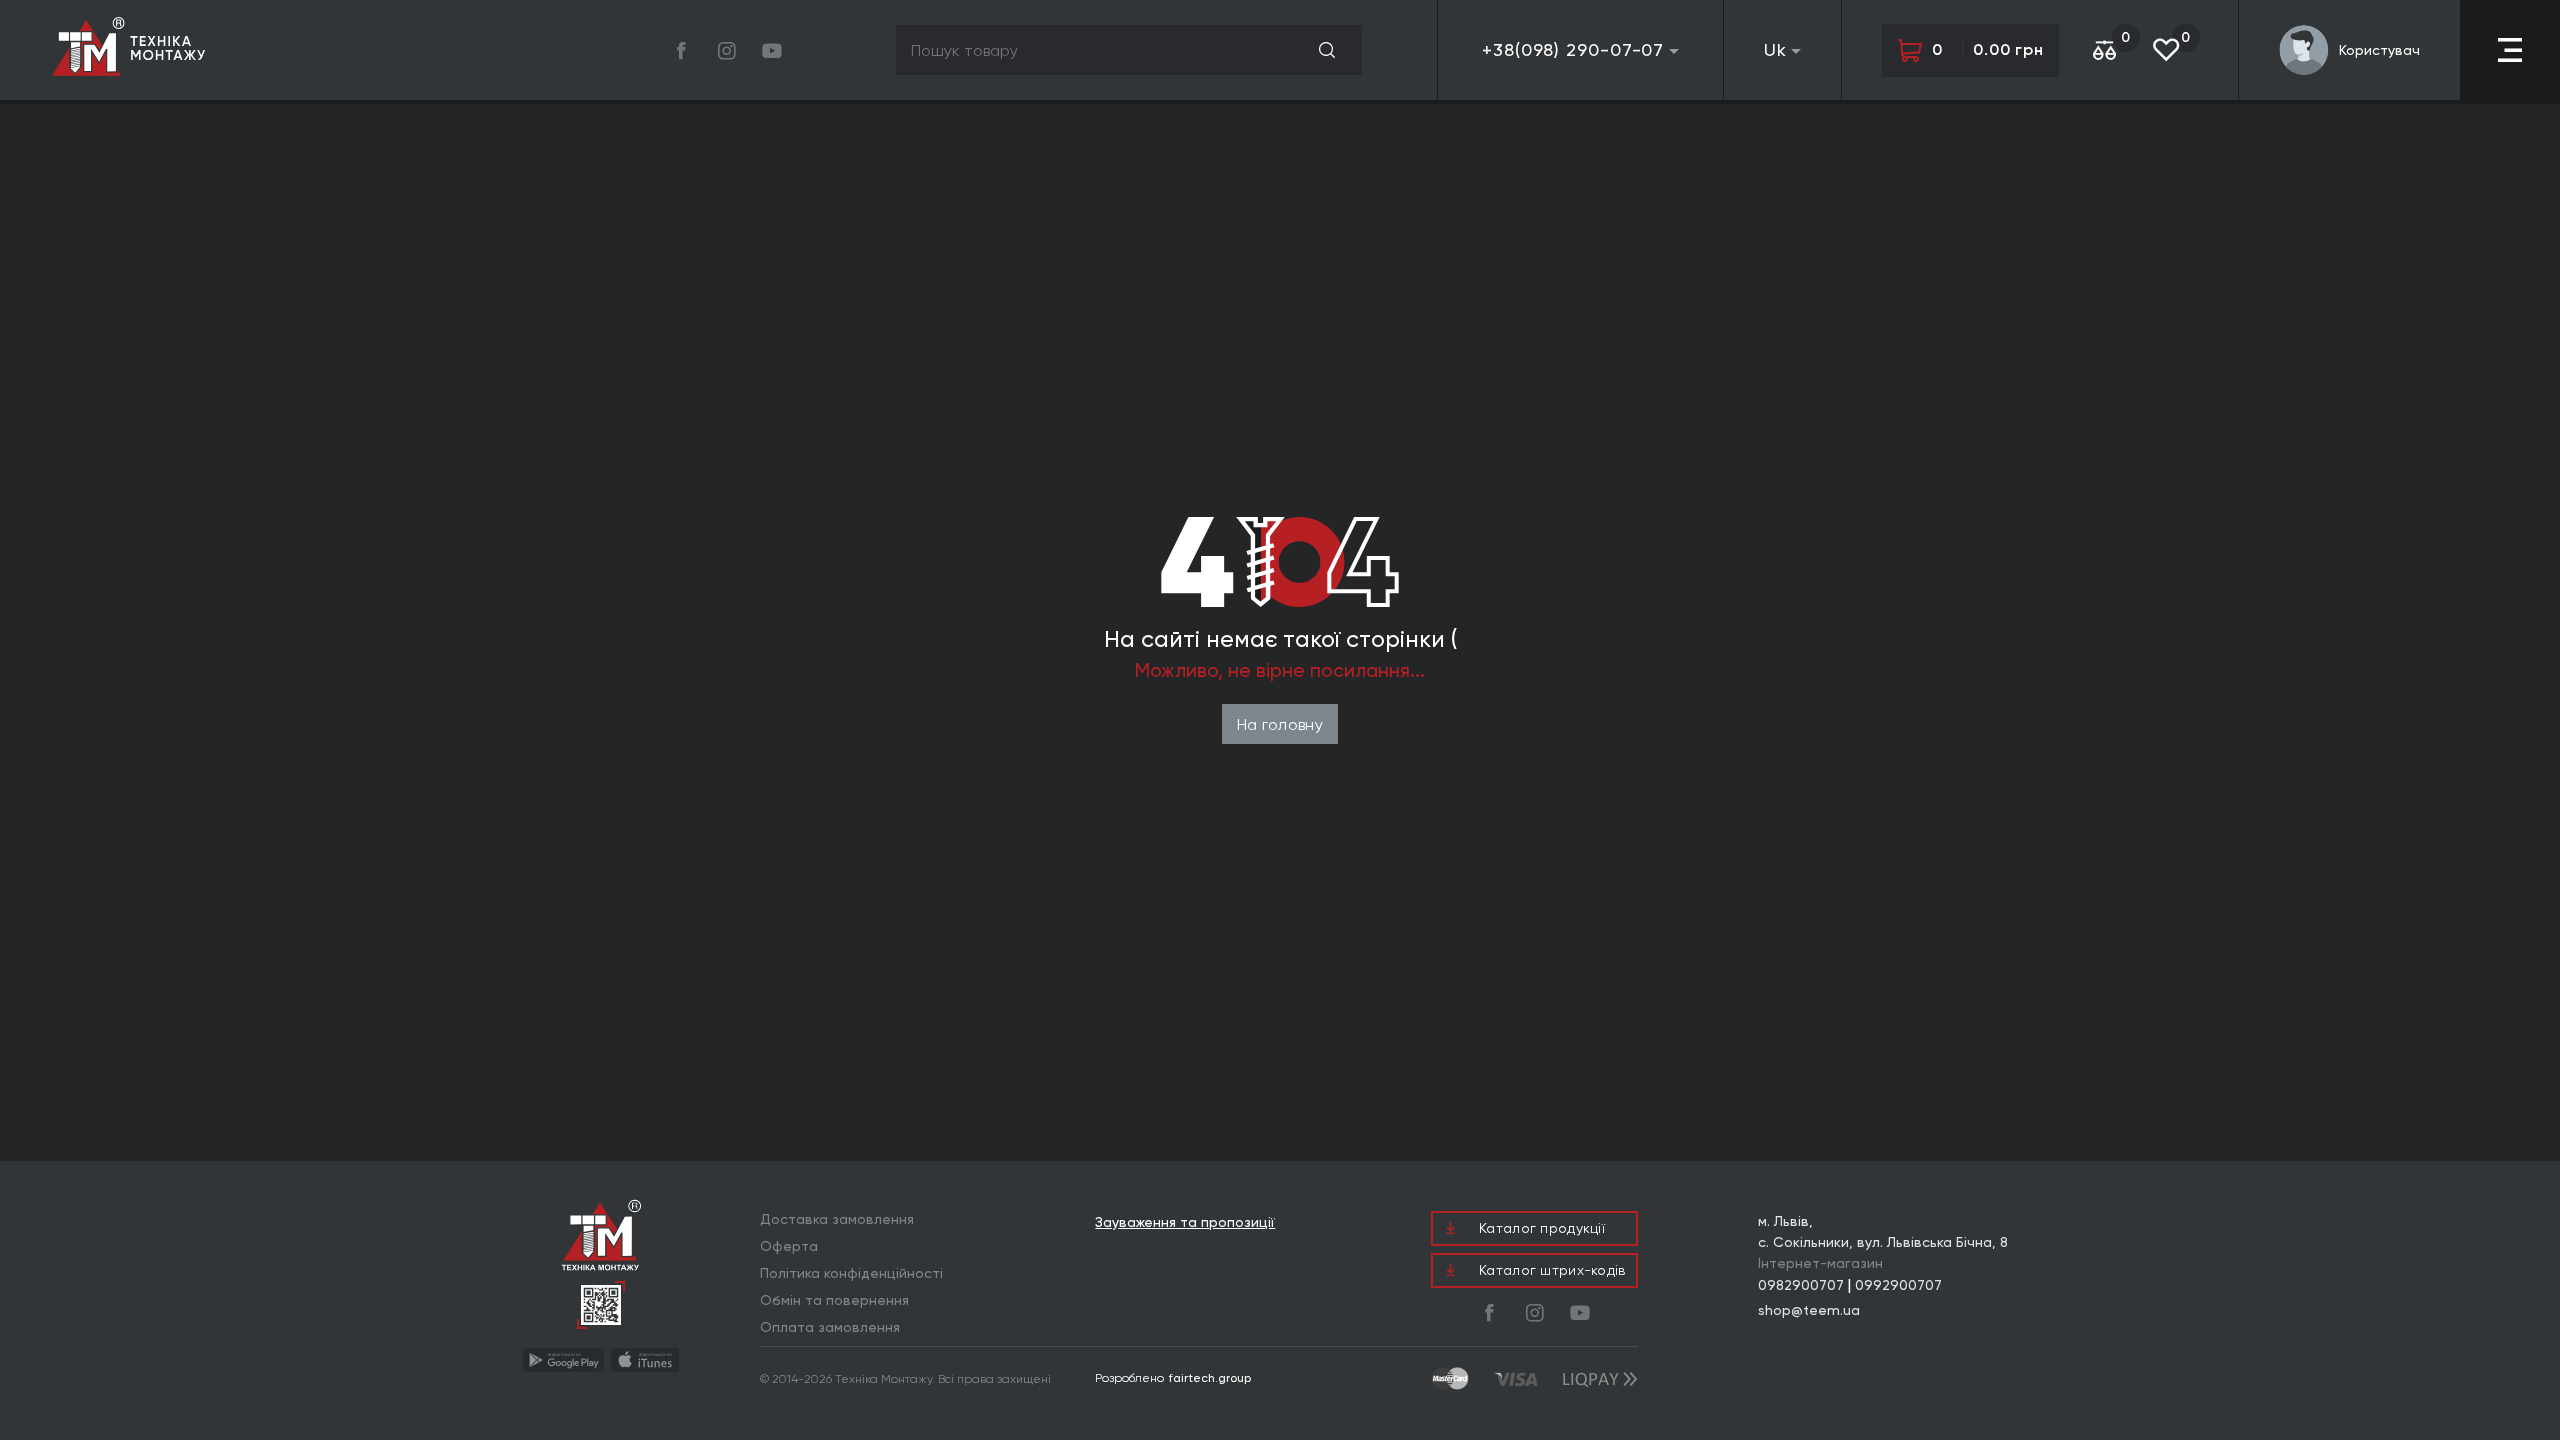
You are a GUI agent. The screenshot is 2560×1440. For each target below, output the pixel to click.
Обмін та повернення (834, 1300)
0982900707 (1801, 1285)
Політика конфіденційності (851, 1273)
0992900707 (1898, 1285)
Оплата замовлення (830, 1327)
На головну (1280, 724)
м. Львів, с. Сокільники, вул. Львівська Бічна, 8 (1883, 1231)
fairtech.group (1210, 1378)
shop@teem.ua (1809, 1310)
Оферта (789, 1246)
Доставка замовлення (837, 1219)
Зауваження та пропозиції (1185, 1222)
